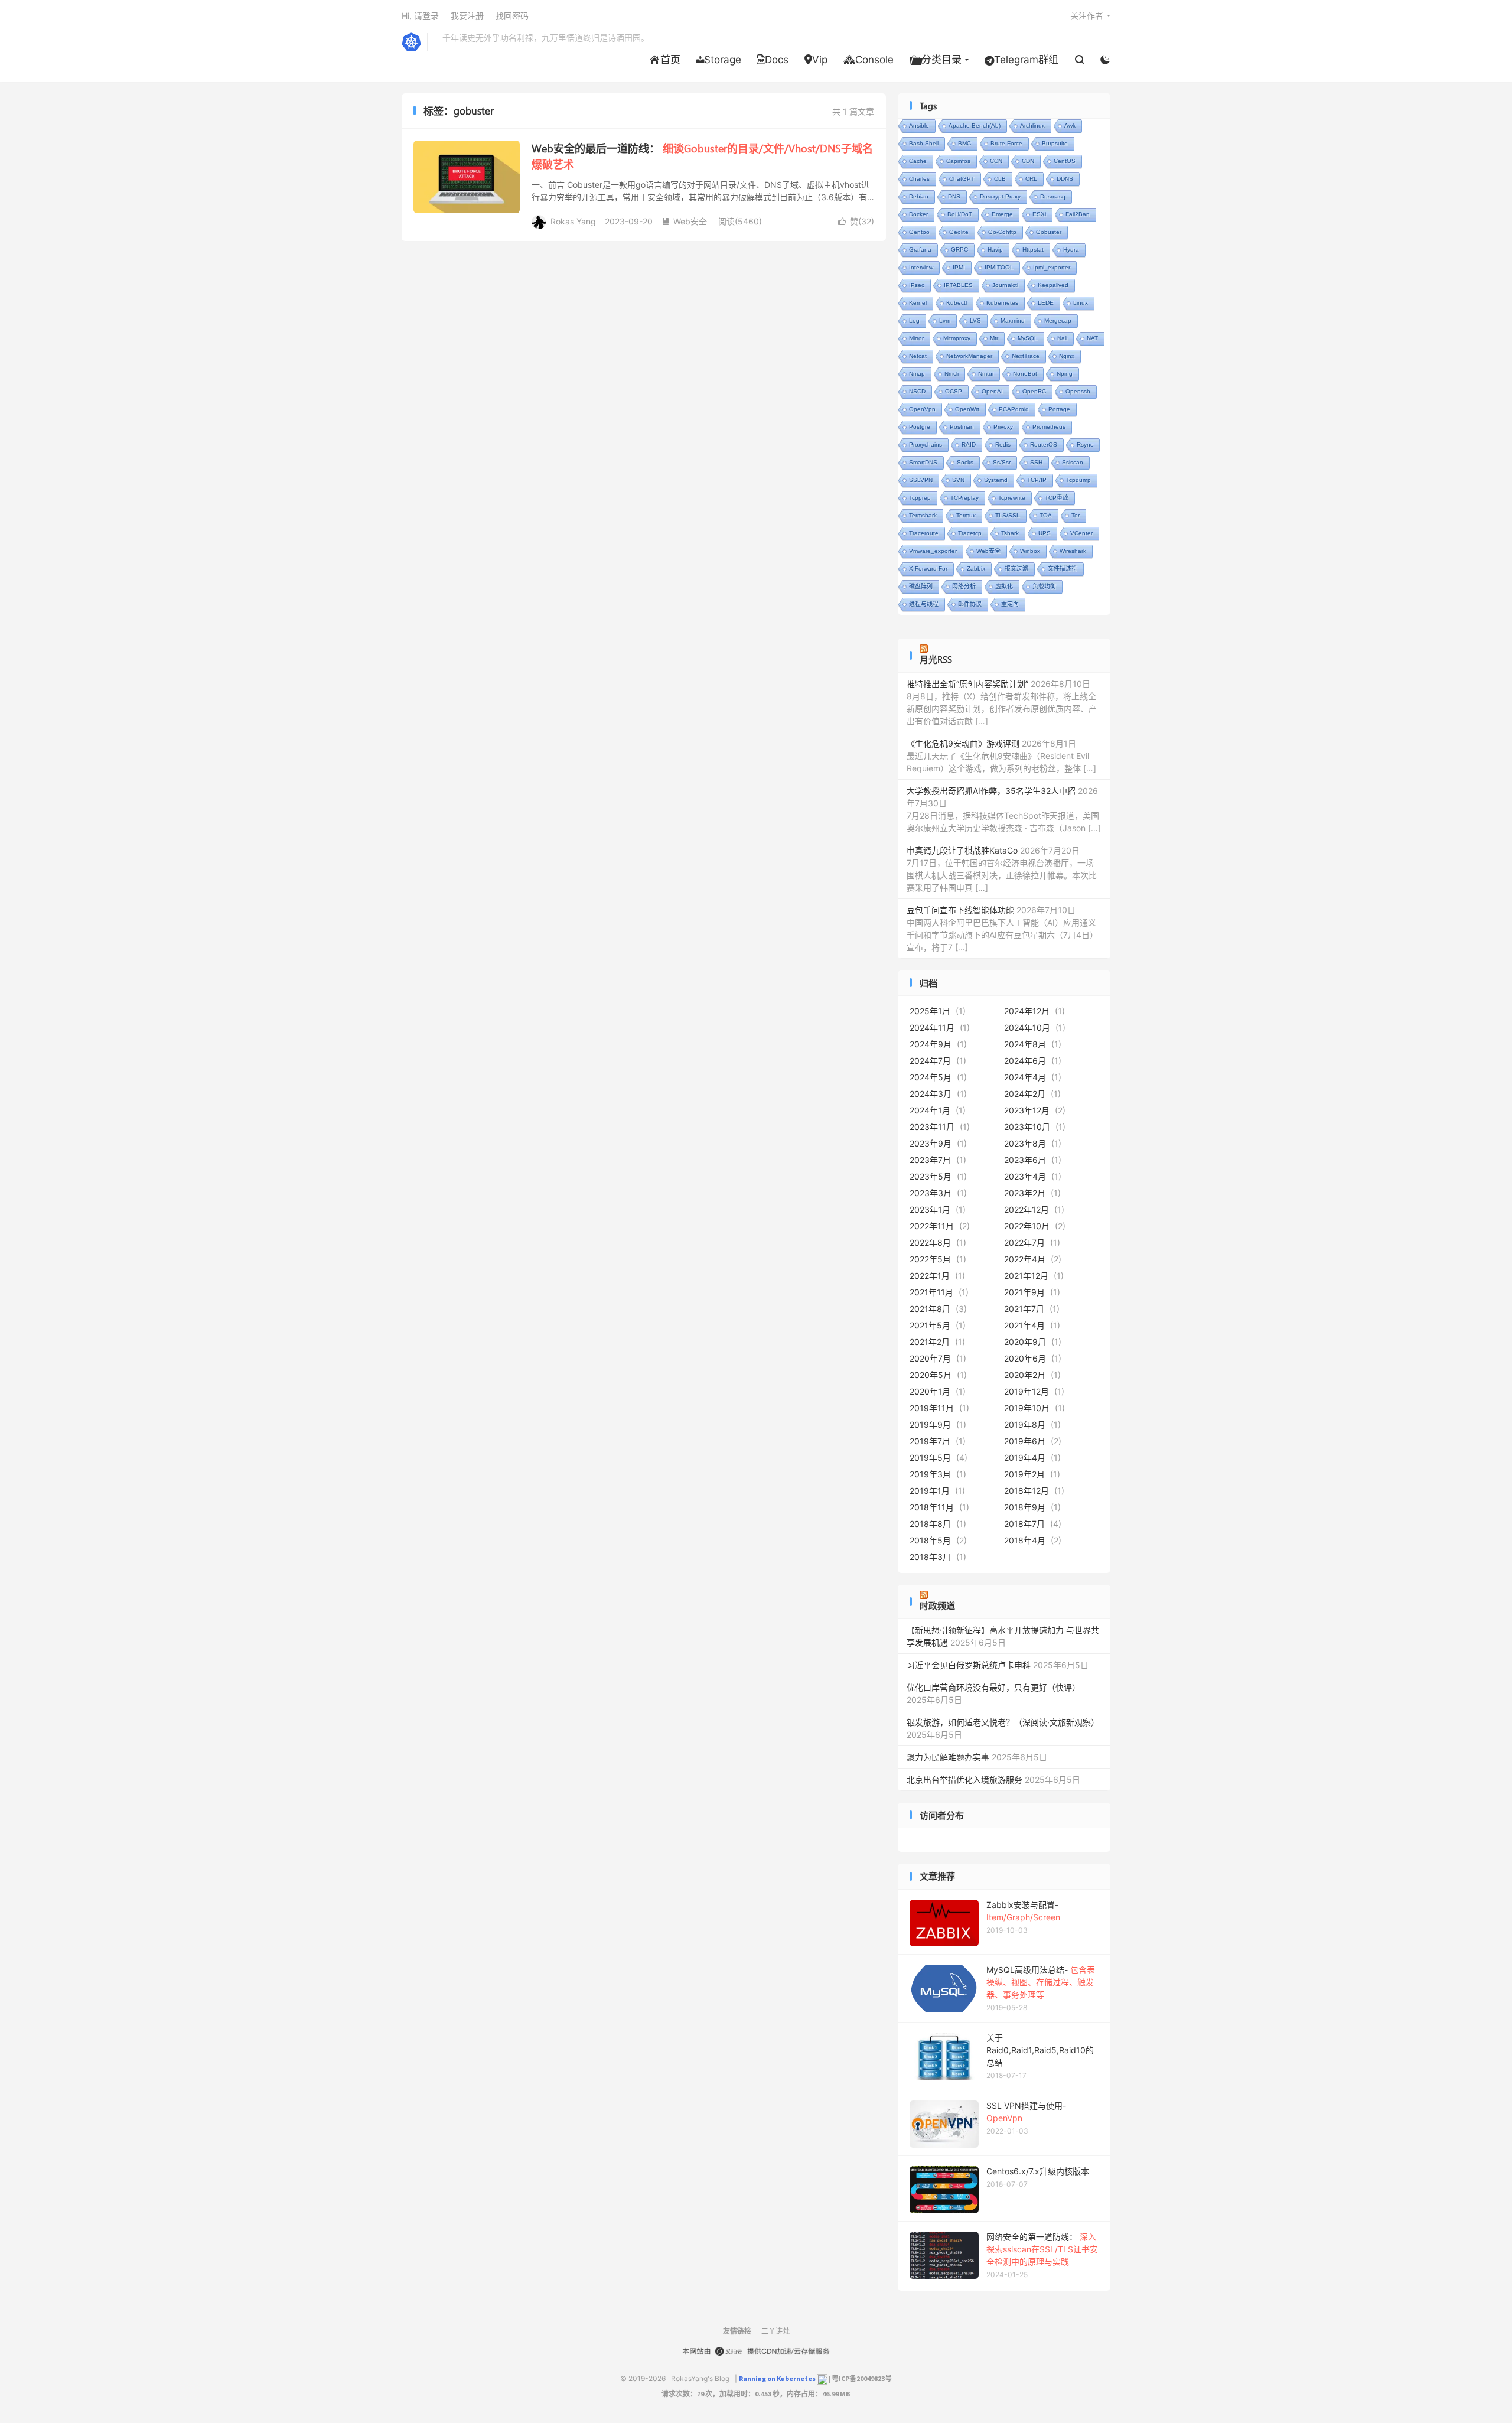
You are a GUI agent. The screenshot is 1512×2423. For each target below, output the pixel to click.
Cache (918, 161)
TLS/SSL (1008, 515)
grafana (920, 250)
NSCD (917, 391)
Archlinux (1032, 126)
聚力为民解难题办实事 (948, 1757)
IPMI (959, 267)
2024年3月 (931, 1094)
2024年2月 (1025, 1094)
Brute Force (1006, 143)
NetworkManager (969, 356)
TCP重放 (1057, 498)
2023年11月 (932, 1127)
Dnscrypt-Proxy (1000, 196)
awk (1070, 126)
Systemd (996, 480)
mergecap (1058, 320)
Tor (1076, 515)
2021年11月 (931, 1292)
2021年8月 (930, 1309)
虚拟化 (1004, 586)
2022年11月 (932, 1226)
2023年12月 (1027, 1110)
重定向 (1010, 604)
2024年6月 (1025, 1061)
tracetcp (970, 533)
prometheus (1049, 427)
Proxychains (926, 444)
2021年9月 (1024, 1292)
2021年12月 (1026, 1276)
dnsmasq (1053, 196)
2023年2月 (1025, 1193)
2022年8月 (930, 1243)
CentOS (1065, 161)
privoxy (1003, 427)
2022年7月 (1024, 1243)
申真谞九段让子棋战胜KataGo (962, 850)
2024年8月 (1025, 1044)
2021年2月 (930, 1342)
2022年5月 (930, 1259)
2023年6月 (1025, 1160)
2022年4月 (1025, 1259)
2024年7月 (930, 1061)
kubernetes (1002, 303)
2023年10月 (1027, 1127)
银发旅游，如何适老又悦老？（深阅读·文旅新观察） (1003, 1722)
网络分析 (964, 586)
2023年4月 (1025, 1176)
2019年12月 (1027, 1391)
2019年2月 (1024, 1474)
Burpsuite (1055, 143)
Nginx (1067, 356)
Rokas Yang (573, 221)
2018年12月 (1027, 1491)
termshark (923, 515)
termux (966, 515)
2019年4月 (1025, 1458)
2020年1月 (930, 1391)
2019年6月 (1025, 1441)
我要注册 (467, 16)
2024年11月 (932, 1028)
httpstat (1033, 250)
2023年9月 (931, 1143)
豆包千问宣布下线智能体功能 (960, 910)
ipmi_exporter (1052, 267)
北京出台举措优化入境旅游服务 (964, 1779)
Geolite (959, 232)
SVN (958, 480)
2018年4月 (1025, 1540)
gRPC (959, 250)
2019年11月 (932, 1408)
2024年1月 (930, 1110)
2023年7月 (930, 1160)
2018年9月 (1025, 1507)
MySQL (1028, 338)
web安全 (988, 551)
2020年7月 (930, 1358)
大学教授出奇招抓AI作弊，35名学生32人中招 (991, 791)
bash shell (924, 143)
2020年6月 (1025, 1358)
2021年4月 (1024, 1325)
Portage (1059, 409)
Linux (1081, 303)
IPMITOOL (999, 267)
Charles (919, 179)
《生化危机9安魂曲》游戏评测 (963, 743)
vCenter (1081, 533)
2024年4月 (1025, 1077)
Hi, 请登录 (420, 16)
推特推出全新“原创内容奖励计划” (967, 684)
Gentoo (919, 232)
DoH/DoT (960, 214)
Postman (962, 427)
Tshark (1010, 533)
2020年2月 (1025, 1375)
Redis (1003, 444)
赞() (856, 221)
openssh (1078, 391)
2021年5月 (930, 1325)
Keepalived (1053, 285)
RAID (969, 444)
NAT (1092, 338)
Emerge (1002, 214)
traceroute (924, 533)
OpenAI (992, 391)
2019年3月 (930, 1474)
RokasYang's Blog (411, 42)
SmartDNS (923, 462)
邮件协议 (970, 604)
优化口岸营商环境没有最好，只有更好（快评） (993, 1687)
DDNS (1065, 179)
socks (965, 462)
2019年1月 (930, 1491)
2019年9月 (930, 1424)
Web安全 (684, 221)
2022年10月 (1027, 1226)
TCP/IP (1037, 480)
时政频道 (937, 1605)
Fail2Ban (1078, 214)
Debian (919, 196)
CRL (1031, 179)
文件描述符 (1063, 569)
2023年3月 (931, 1193)
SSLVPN (921, 480)
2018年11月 (932, 1507)
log (914, 320)
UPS (1045, 533)
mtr (994, 338)
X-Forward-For (928, 569)
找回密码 (512, 16)
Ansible (919, 126)
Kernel (918, 303)
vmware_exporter (933, 551)
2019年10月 (1027, 1408)
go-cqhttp (1002, 232)
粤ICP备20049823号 (862, 2379)
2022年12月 (1027, 1209)
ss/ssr (1002, 462)
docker (918, 214)
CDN (1028, 161)
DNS (954, 196)
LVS (975, 320)
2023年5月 (931, 1176)
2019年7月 (930, 1441)
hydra (1071, 250)
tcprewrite (1012, 498)
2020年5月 (931, 1375)
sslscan (1073, 462)
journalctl (1005, 285)
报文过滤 (1016, 569)
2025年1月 (930, 1011)
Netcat (918, 356)
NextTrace (1026, 356)
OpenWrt (967, 409)
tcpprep (920, 498)
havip (995, 250)
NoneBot (1025, 374)
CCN (996, 161)
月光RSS (936, 659)
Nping (1065, 374)
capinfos (958, 161)
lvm (945, 320)
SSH (1036, 462)
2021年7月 (1024, 1309)
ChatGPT (962, 179)
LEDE (1046, 303)
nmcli (951, 374)
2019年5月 (930, 1458)
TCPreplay (964, 498)
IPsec (917, 285)
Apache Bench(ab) (975, 126)
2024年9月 (931, 1044)
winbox (1030, 551)
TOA (1046, 515)
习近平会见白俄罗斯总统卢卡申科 (969, 1665)
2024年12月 (1027, 1011)
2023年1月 (930, 1209)
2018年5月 (930, 1540)
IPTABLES (958, 285)
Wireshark (1073, 551)
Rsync (1085, 444)
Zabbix (976, 569)
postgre (920, 427)
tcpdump (1078, 480)
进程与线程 (924, 604)
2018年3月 (930, 1557)
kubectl (957, 303)
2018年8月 (930, 1524)
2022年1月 (930, 1276)
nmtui (986, 374)
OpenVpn (922, 409)
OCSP (954, 391)
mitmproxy (957, 338)
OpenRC (1034, 391)
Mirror (916, 338)
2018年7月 (1024, 1524)
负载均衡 (1044, 586)
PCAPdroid (1014, 409)
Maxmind (1013, 320)
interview (921, 267)
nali (1062, 338)
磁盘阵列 (921, 586)
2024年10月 (1027, 1028)
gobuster (1049, 232)
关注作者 (1087, 16)
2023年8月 (1025, 1143)
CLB (1000, 179)
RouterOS (1044, 444)
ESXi (1039, 214)
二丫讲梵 (775, 2331)
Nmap (917, 374)
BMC (964, 143)
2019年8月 (1025, 1424)
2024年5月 (931, 1077)
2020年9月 (1025, 1342)
